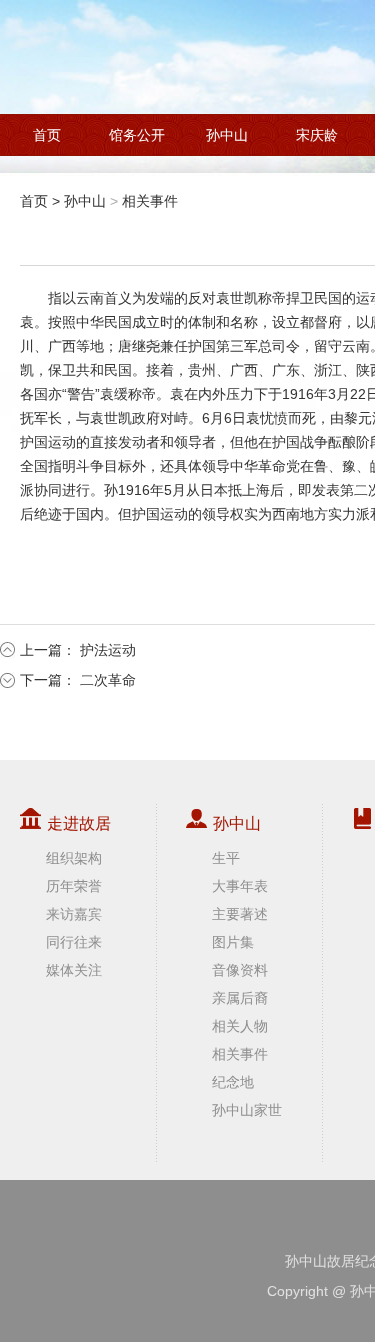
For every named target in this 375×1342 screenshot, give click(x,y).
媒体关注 (74, 970)
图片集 (233, 942)
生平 (226, 858)
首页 (47, 135)
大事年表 (240, 886)
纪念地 (233, 1082)
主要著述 (240, 914)
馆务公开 (137, 135)
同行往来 (74, 942)
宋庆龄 (317, 135)
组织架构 (74, 858)
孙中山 (227, 135)
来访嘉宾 (74, 914)
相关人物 (240, 1026)
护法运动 (108, 650)
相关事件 (150, 201)
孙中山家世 (247, 1110)
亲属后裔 (240, 998)
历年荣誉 (74, 886)
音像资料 (240, 970)
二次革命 (108, 680)
